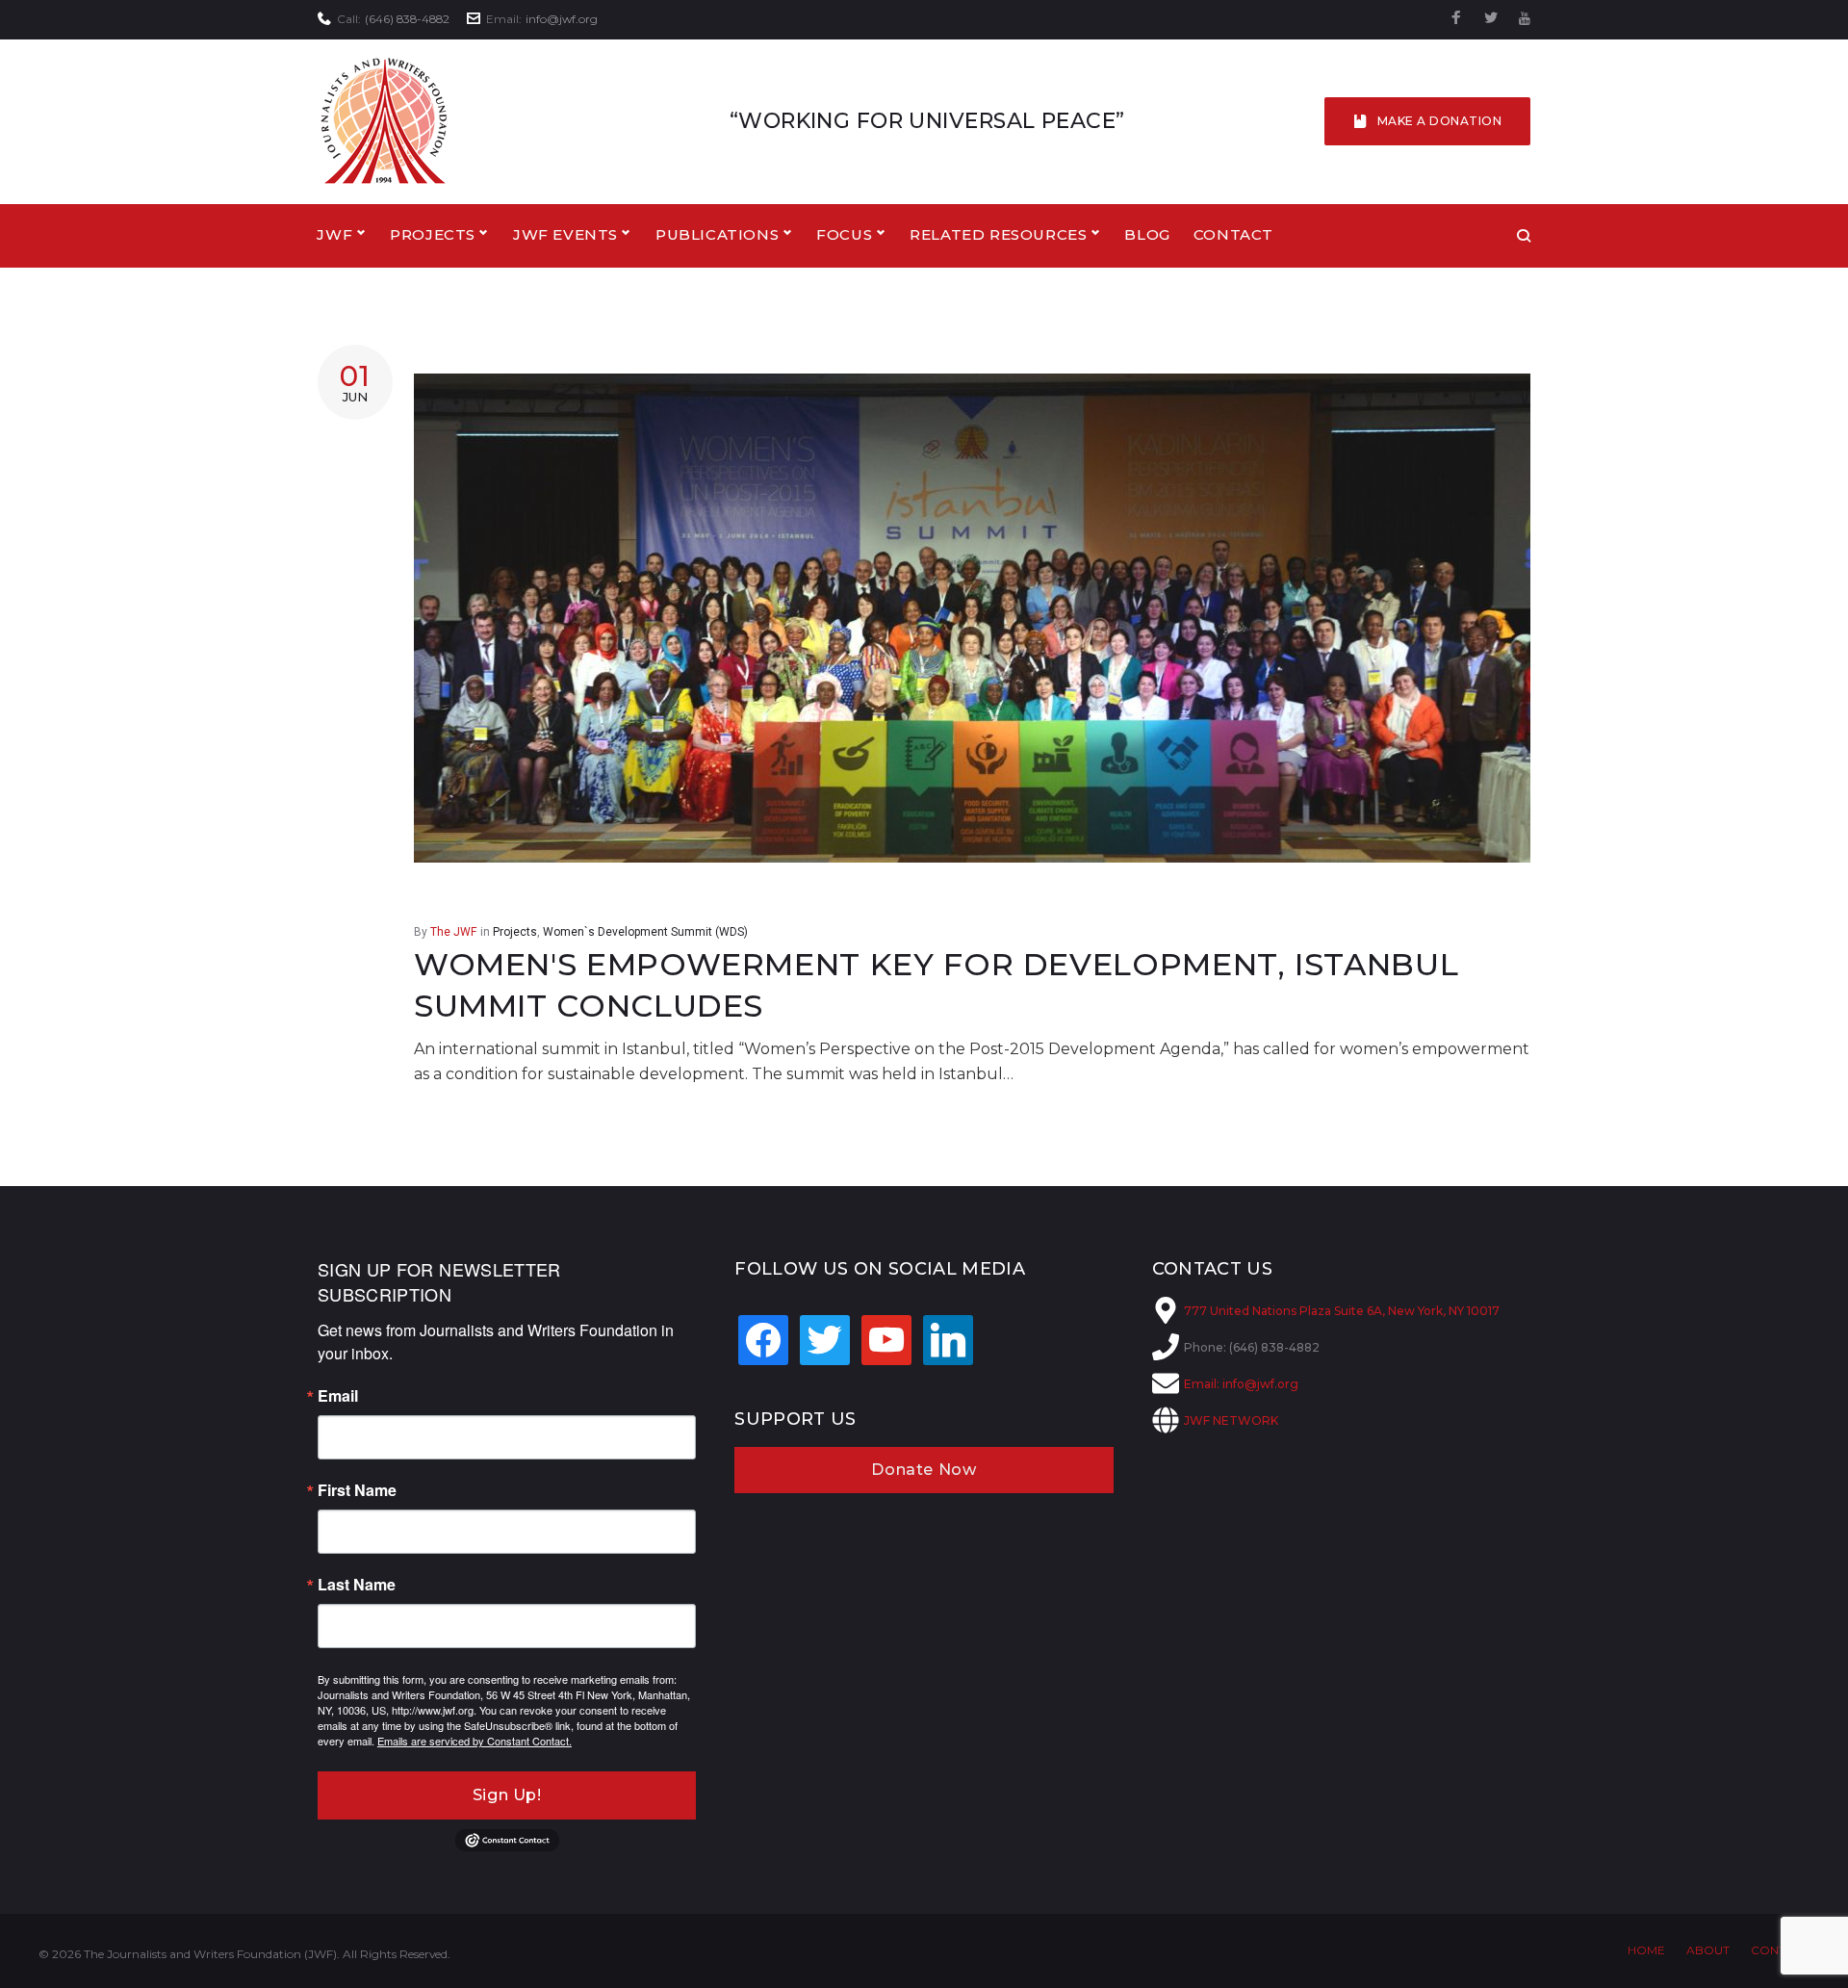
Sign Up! (507, 1795)
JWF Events (565, 234)
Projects (515, 932)
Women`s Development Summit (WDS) (645, 932)
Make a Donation (1439, 121)
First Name (357, 1490)
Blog (1147, 234)
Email (338, 1396)
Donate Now (924, 1470)
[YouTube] (1525, 19)
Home (1646, 1950)
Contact (1233, 234)
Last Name (357, 1585)
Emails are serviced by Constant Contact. (475, 1741)
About (1708, 1950)
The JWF (453, 932)
